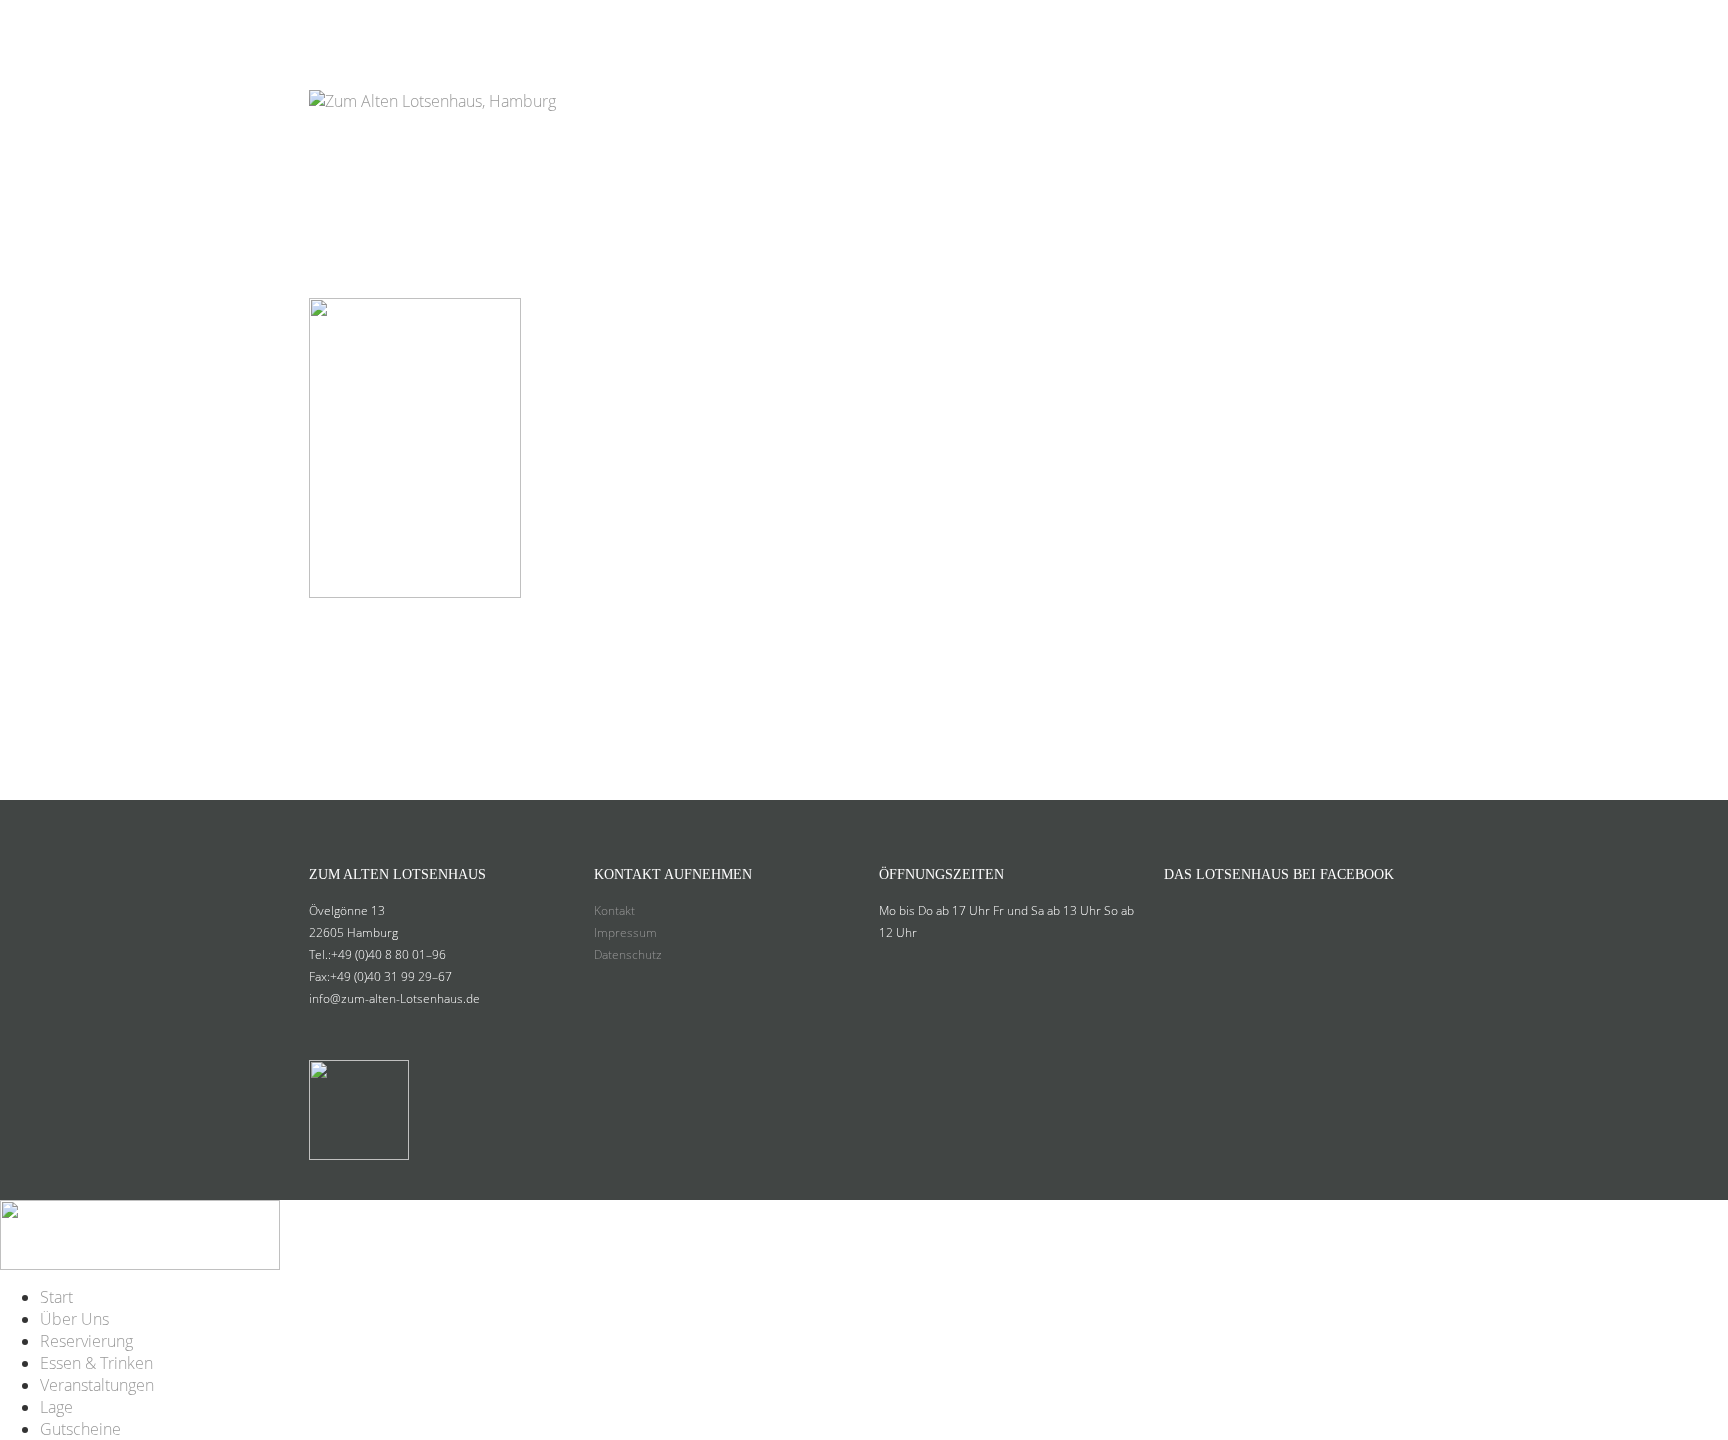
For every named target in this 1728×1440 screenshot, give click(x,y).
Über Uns (726, 23)
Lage (1279, 23)
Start (646, 23)
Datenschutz (628, 954)
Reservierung (844, 23)
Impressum (625, 932)
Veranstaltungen (1160, 23)
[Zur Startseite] (432, 74)
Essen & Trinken (992, 23)
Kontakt (614, 910)
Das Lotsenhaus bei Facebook (1279, 874)
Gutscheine (1367, 23)
